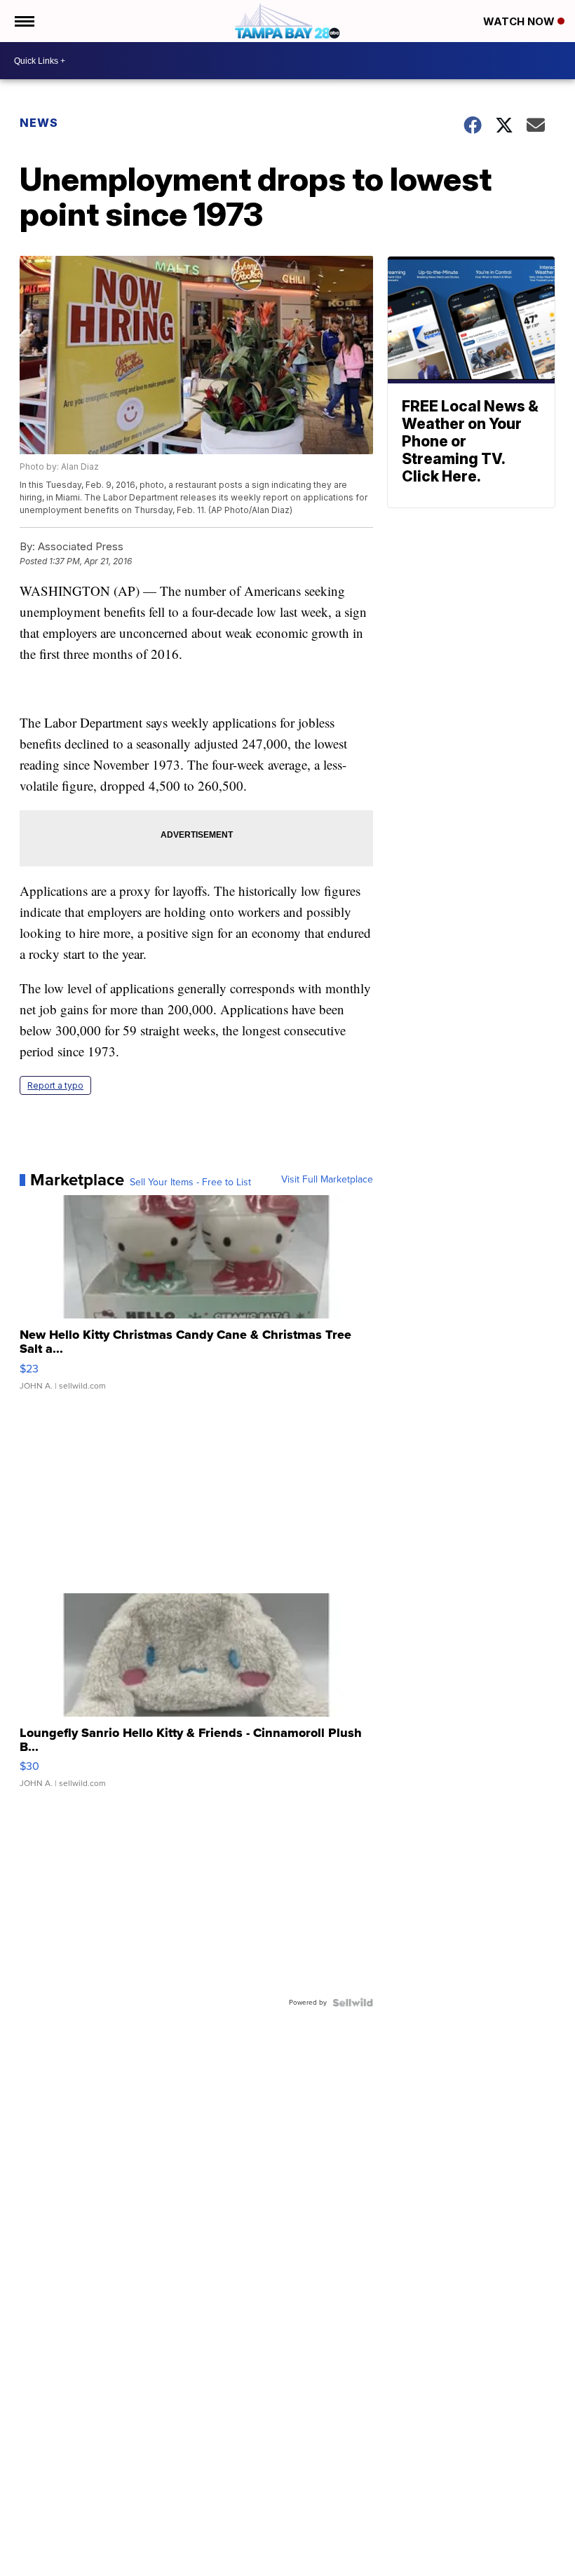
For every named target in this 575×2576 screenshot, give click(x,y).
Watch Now (520, 21)
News (39, 123)
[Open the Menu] (23, 21)
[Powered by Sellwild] (353, 2003)
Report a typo (55, 1085)
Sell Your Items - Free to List (190, 1183)
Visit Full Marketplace (327, 1180)
